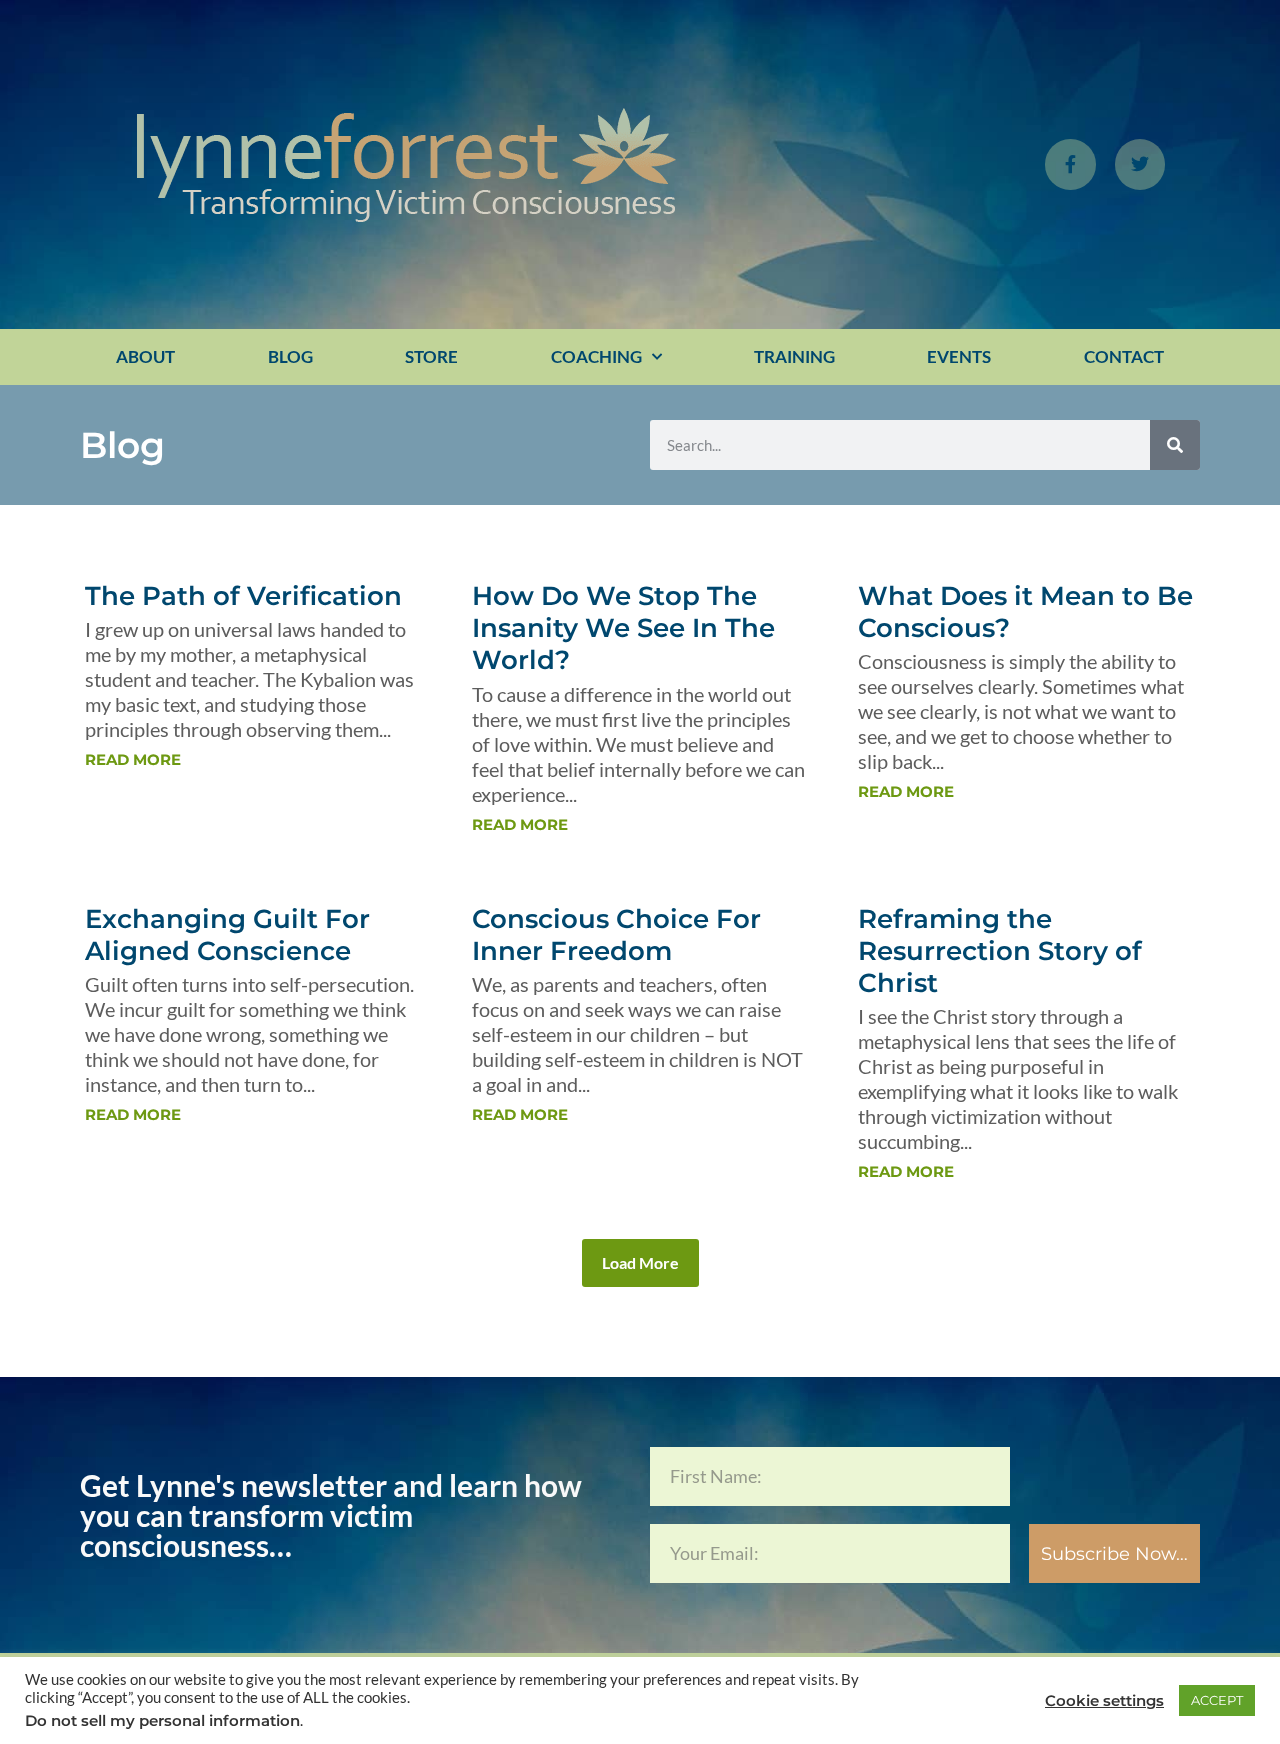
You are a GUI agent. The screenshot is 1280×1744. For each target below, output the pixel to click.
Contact (1124, 356)
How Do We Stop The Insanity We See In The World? (623, 628)
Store (431, 356)
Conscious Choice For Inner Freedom (616, 935)
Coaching (596, 356)
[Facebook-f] (1070, 164)
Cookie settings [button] (1104, 1701)
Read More (133, 759)
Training (794, 356)
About (145, 356)
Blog (290, 356)
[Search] (1175, 445)
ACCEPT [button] (1217, 1700)
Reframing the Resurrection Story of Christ (1000, 951)
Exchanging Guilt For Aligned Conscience (227, 935)
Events (959, 356)
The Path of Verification (243, 596)
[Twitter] (1140, 164)
